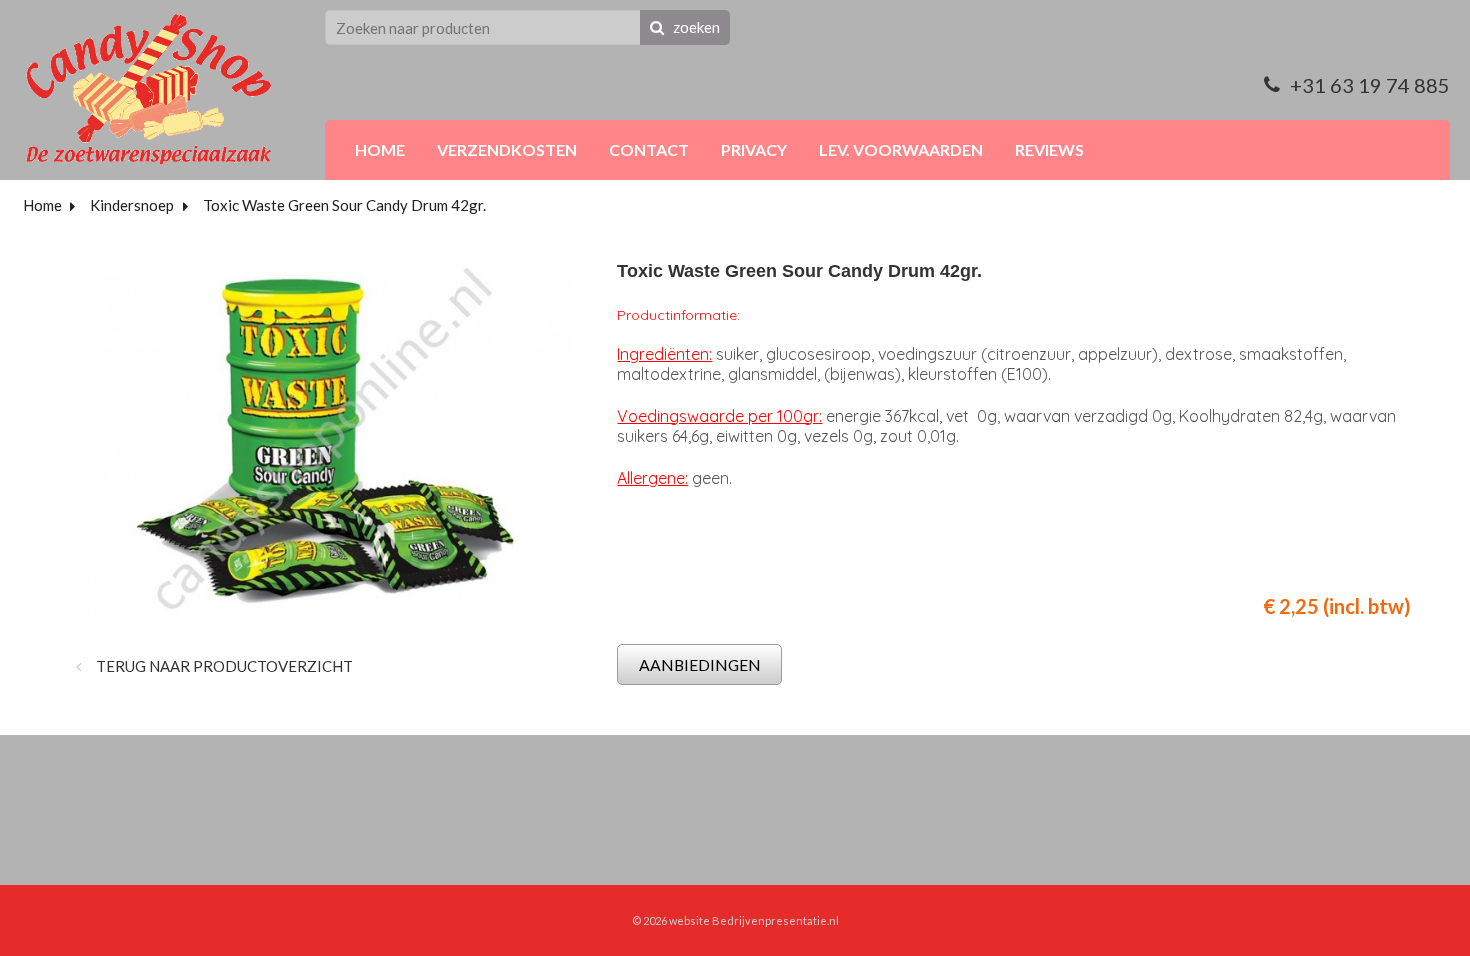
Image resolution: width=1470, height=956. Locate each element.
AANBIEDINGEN (700, 664)
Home (42, 205)
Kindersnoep (132, 205)
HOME (380, 149)
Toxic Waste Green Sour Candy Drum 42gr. (344, 205)
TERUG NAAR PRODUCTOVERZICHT (223, 666)
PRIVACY (754, 149)
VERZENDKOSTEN (507, 149)
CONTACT (649, 149)
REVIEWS (1049, 149)
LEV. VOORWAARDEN (901, 149)
